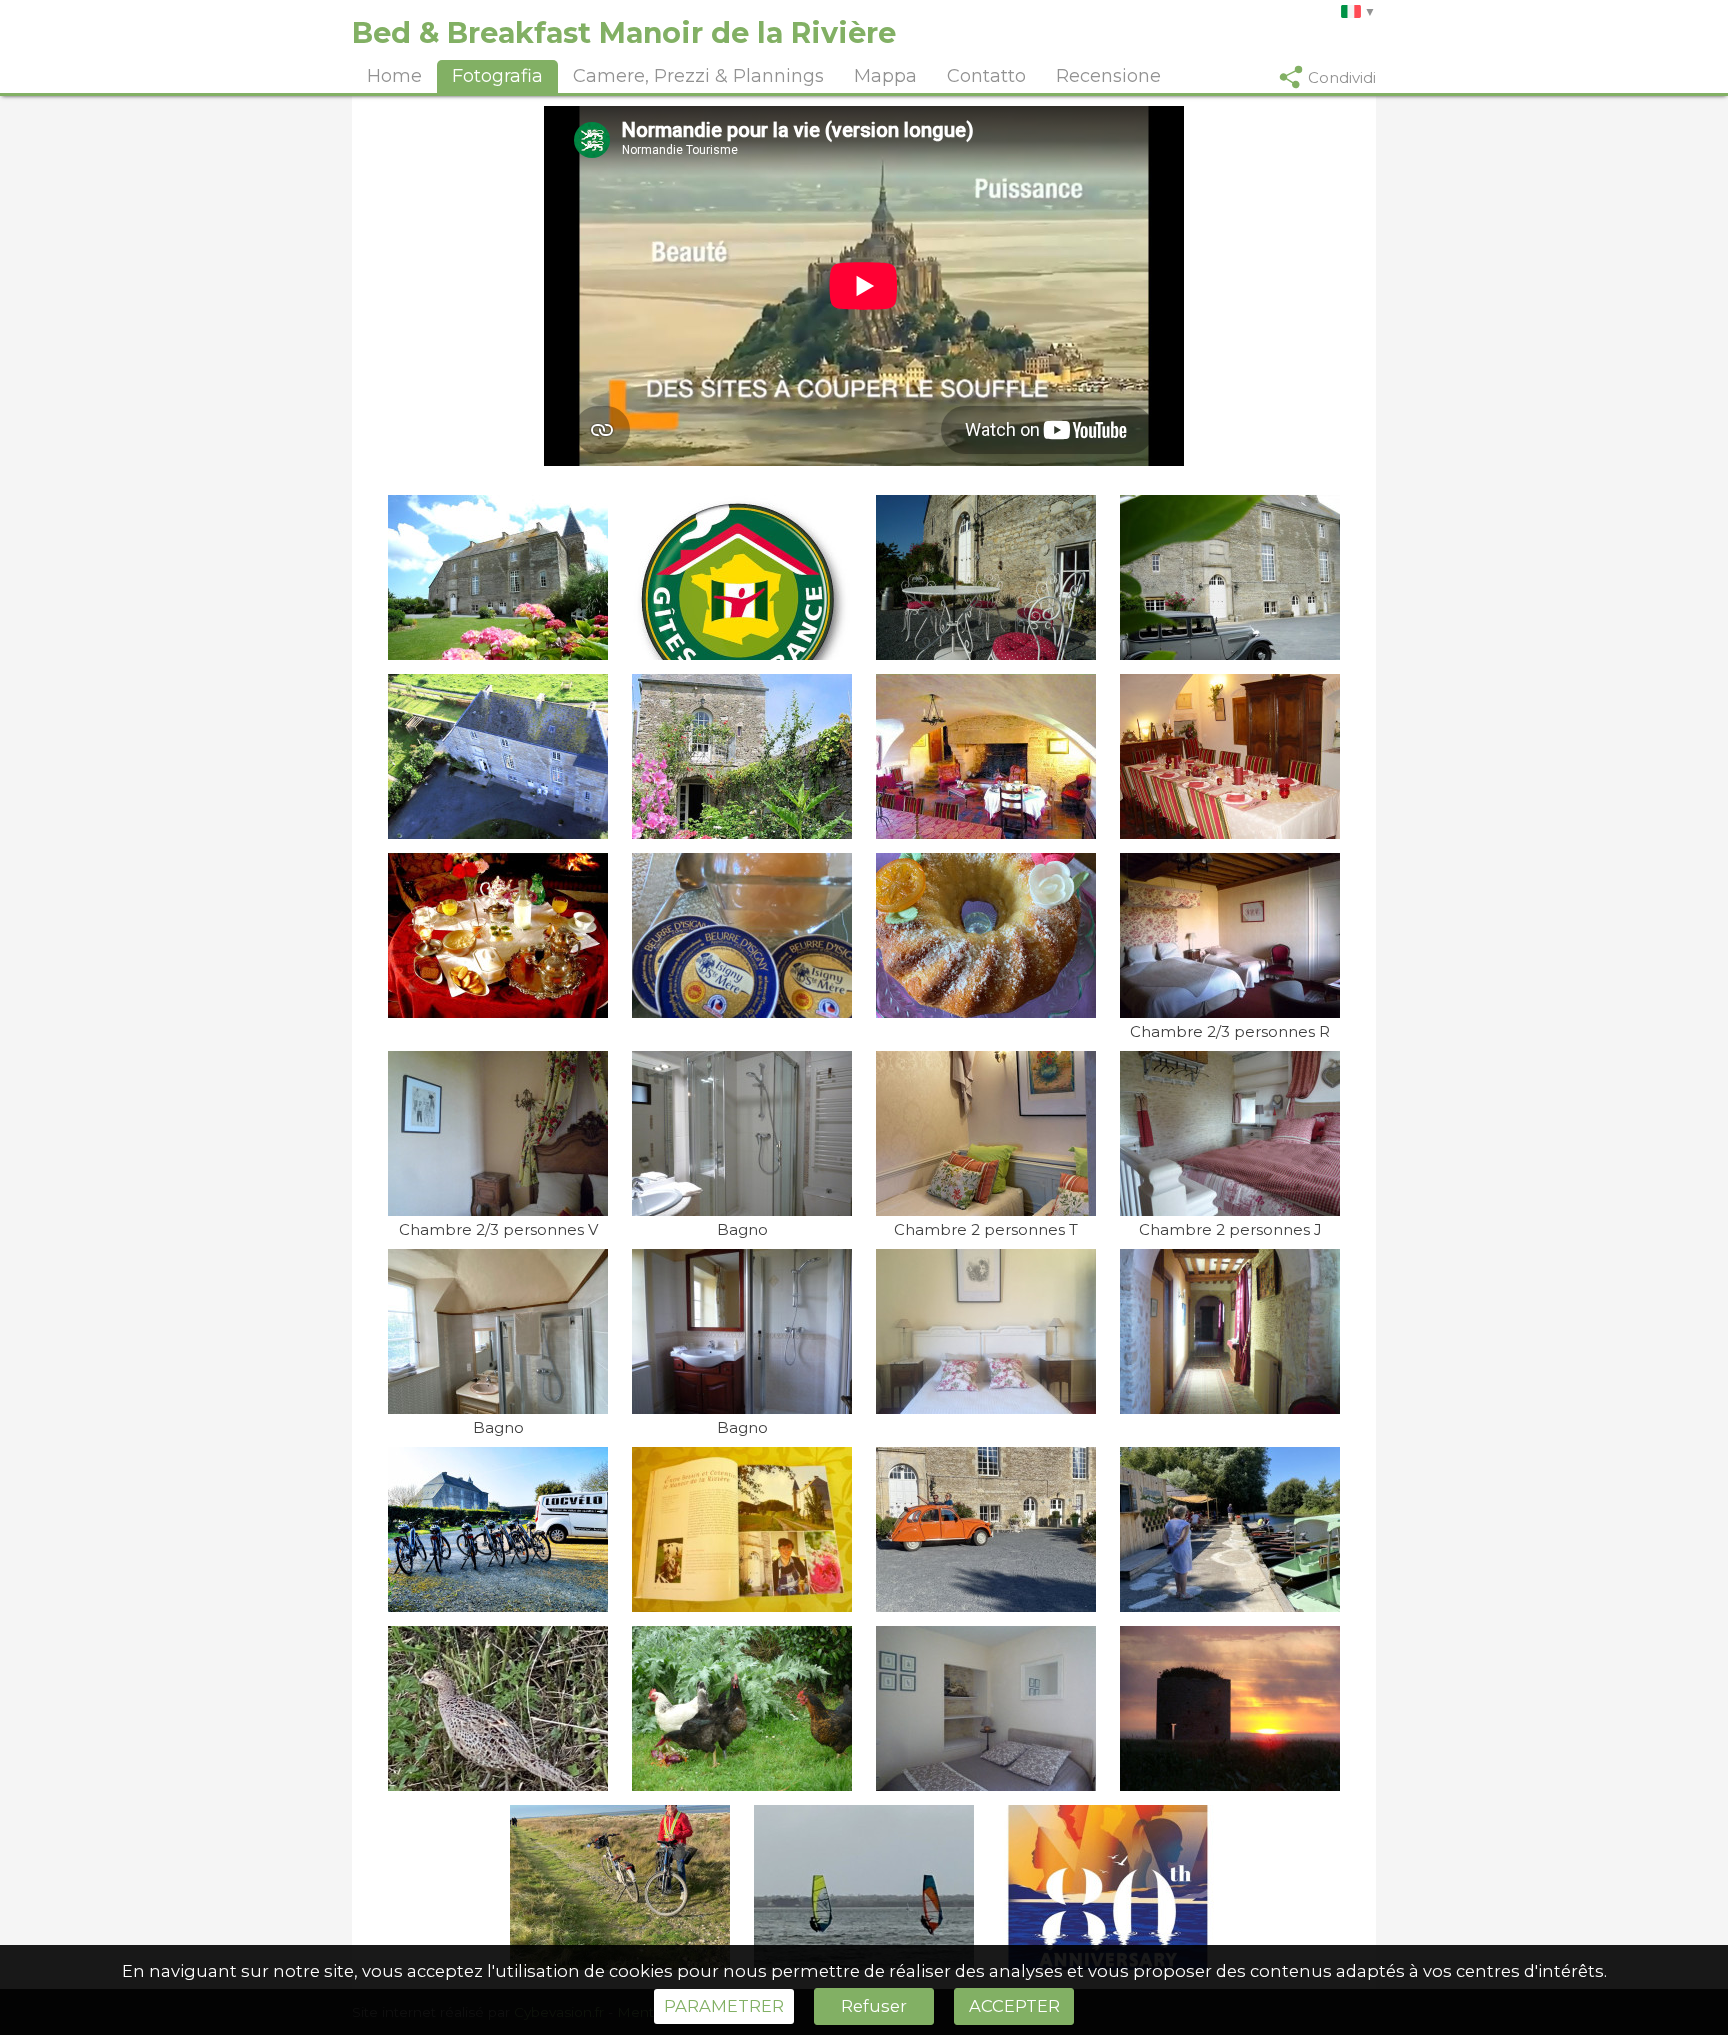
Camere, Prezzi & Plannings (698, 76)
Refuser (874, 2006)
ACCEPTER (1014, 2006)
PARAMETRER (724, 2006)
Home (394, 76)
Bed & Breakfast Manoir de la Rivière (624, 32)
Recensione (1108, 76)
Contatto (986, 76)
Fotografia (497, 76)
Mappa (885, 76)
